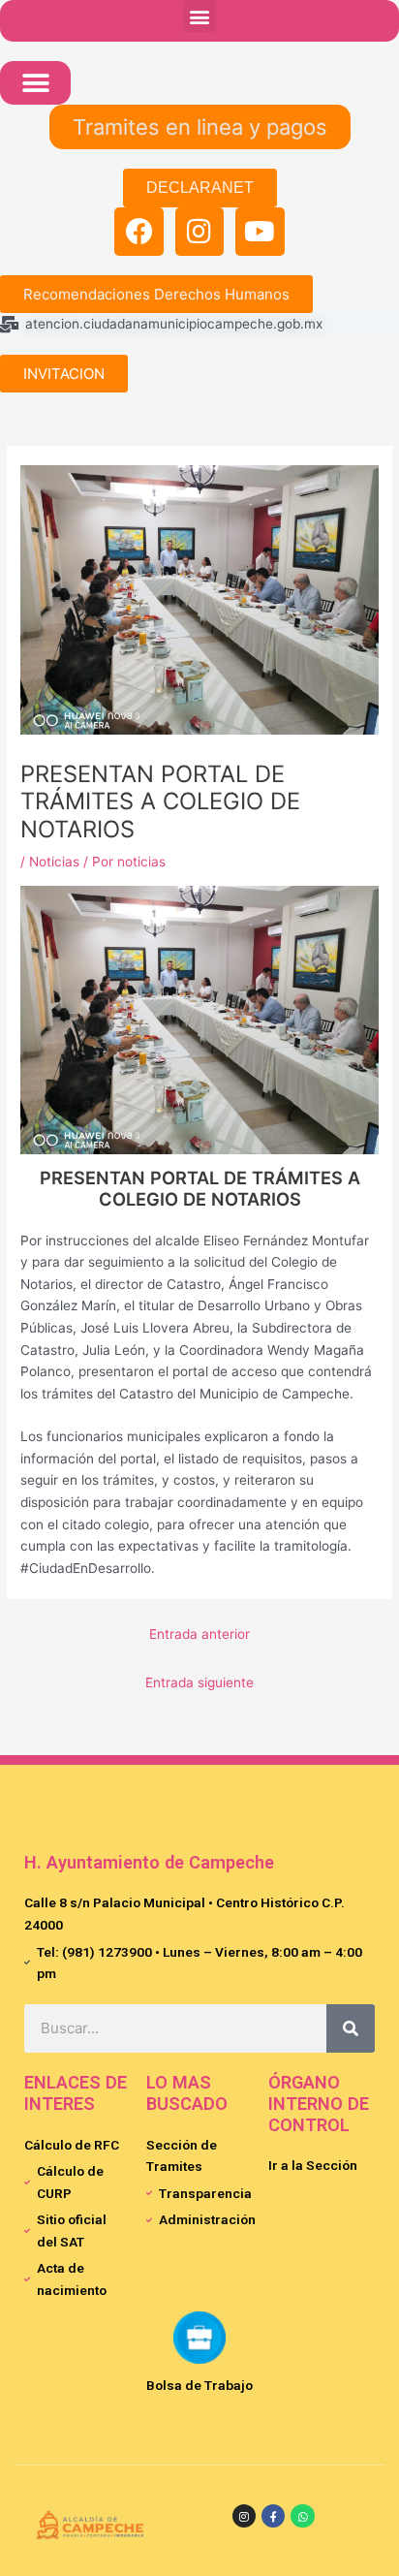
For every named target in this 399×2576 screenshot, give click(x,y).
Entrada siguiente (199, 1682)
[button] (200, 16)
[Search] (351, 2028)
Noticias (54, 862)
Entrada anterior (199, 1634)
